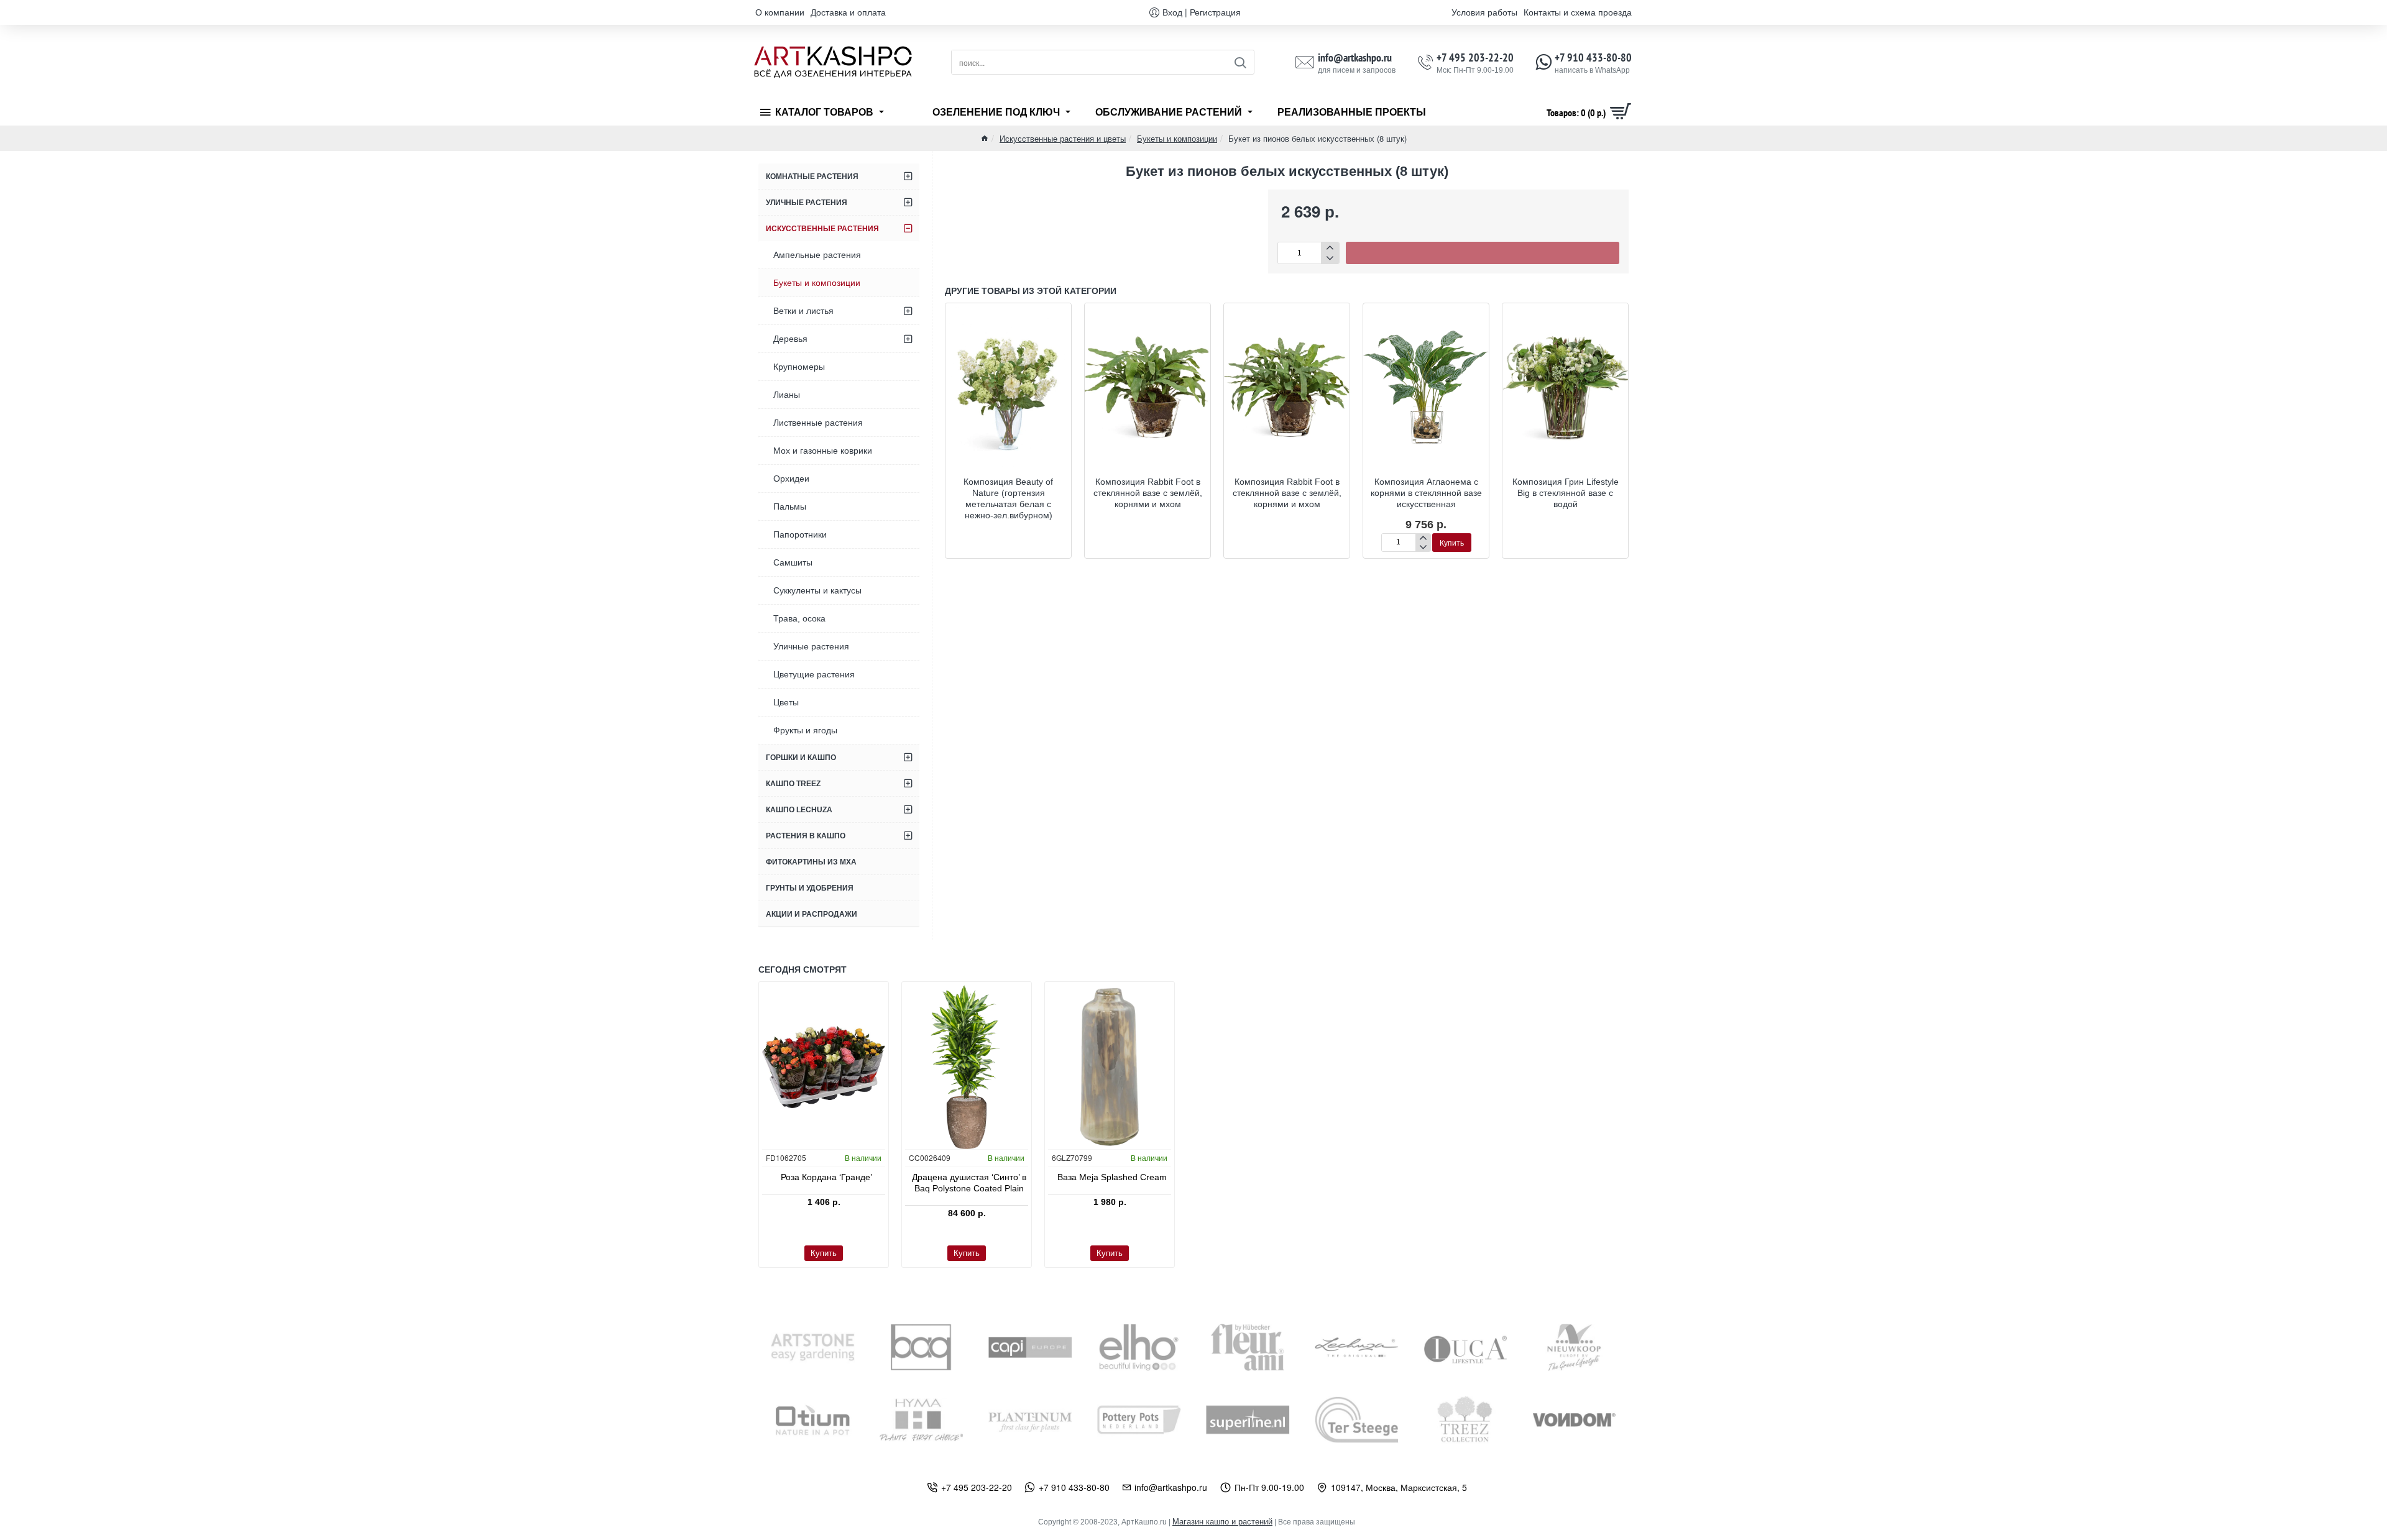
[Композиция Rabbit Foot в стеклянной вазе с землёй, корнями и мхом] (1148, 387)
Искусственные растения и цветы (1063, 138)
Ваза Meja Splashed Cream (1112, 1177)
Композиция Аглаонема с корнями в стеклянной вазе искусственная (1426, 493)
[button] (1483, 253)
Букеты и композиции (1177, 138)
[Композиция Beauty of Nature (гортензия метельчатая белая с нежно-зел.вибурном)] (1008, 387)
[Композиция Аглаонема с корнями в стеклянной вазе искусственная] (1426, 387)
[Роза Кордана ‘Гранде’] (824, 1067)
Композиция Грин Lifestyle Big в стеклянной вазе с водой (1566, 493)
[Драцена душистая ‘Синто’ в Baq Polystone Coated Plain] (967, 1067)
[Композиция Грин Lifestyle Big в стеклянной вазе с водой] (1565, 387)
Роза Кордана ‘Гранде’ (826, 1177)
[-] (1330, 258)
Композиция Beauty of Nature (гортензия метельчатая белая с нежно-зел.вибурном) (1008, 499)
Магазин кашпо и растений (1222, 1522)
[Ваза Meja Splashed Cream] (1110, 1067)
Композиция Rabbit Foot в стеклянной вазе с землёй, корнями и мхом (1148, 493)
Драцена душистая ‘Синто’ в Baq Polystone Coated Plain (969, 1183)
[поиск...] (1240, 62)
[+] (1330, 248)
